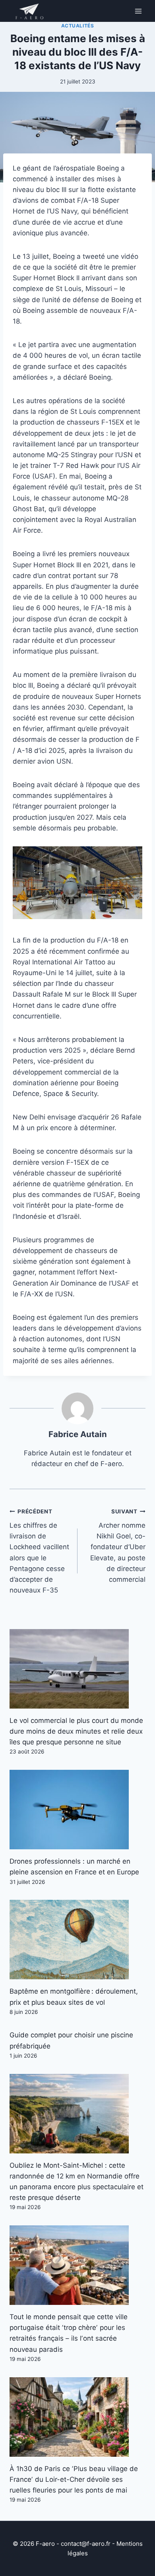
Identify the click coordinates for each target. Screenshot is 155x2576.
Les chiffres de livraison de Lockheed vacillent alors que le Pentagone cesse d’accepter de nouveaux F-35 (39, 1551)
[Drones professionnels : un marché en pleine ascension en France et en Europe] (77, 1810)
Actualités (78, 26)
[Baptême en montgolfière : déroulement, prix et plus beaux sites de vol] (77, 1940)
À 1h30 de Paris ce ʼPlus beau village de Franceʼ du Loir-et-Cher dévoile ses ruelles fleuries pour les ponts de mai (74, 2479)
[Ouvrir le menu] (138, 11)
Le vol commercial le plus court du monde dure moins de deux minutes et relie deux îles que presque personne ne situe (76, 1731)
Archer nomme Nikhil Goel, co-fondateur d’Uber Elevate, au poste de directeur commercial (118, 1546)
